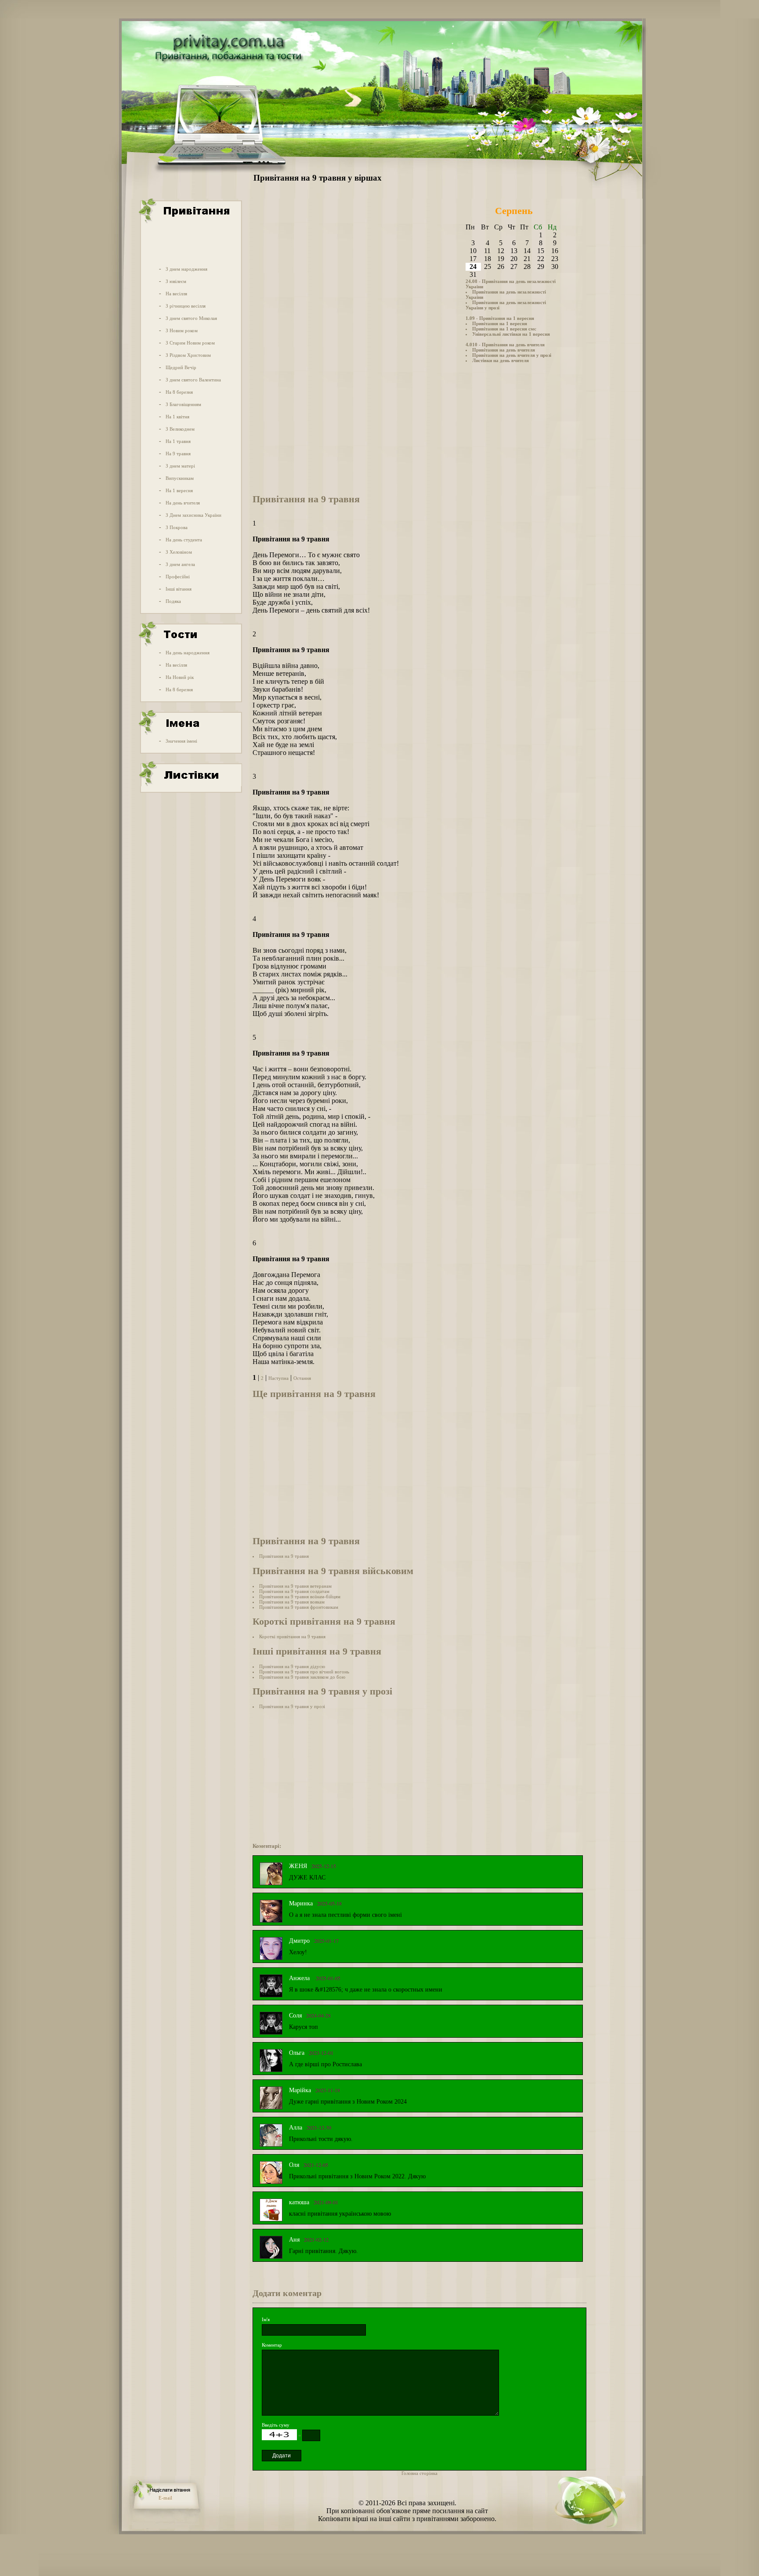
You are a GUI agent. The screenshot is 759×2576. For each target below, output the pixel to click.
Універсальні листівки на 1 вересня (511, 334)
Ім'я (266, 2319)
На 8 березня (179, 392)
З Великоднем (180, 429)
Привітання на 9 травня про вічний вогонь (304, 1672)
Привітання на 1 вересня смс (504, 329)
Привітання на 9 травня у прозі (292, 1706)
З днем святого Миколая (191, 318)
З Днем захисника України (193, 515)
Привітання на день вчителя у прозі (512, 355)
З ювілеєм (176, 281)
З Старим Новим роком (190, 343)
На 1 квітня (177, 417)
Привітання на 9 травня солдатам (294, 1591)
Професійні (178, 577)
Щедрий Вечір (181, 367)
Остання (302, 1378)
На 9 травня (178, 454)
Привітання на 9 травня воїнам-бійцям (300, 1596)
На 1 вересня (179, 490)
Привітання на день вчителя (504, 350)
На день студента (184, 540)
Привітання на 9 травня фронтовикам (299, 1607)
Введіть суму (276, 2425)
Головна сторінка (419, 2473)
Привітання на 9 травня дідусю (292, 1666)
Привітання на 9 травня (284, 1556)
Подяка (173, 601)
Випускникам (180, 478)
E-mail (165, 2498)
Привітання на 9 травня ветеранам (295, 1586)
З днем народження (186, 269)
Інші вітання (179, 589)
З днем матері (180, 466)
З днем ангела (180, 564)
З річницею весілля (186, 306)
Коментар (272, 2345)
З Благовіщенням (183, 404)
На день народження (188, 653)
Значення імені (181, 741)
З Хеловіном (179, 552)
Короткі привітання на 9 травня (292, 1636)
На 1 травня (178, 441)
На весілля (176, 294)
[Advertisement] (190, 243)
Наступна (278, 1378)
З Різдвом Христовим (188, 355)
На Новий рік (180, 677)
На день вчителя (183, 503)
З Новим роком (182, 330)
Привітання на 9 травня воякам (292, 1602)
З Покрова (177, 527)
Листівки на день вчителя (501, 360)
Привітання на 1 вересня (500, 323)
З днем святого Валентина (193, 380)
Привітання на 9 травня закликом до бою (302, 1677)
